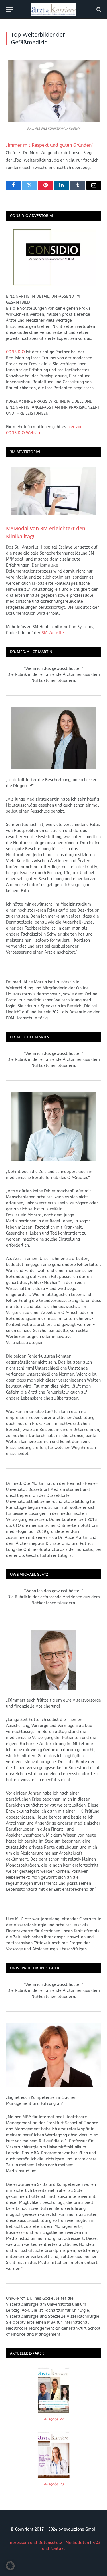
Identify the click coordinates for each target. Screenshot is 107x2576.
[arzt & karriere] (53, 9)
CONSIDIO (15, 352)
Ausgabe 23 (54, 2484)
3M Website (53, 633)
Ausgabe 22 (54, 2419)
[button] (10, 2566)
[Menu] (9, 9)
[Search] (98, 9)
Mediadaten (77, 2543)
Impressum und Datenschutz (35, 2543)
